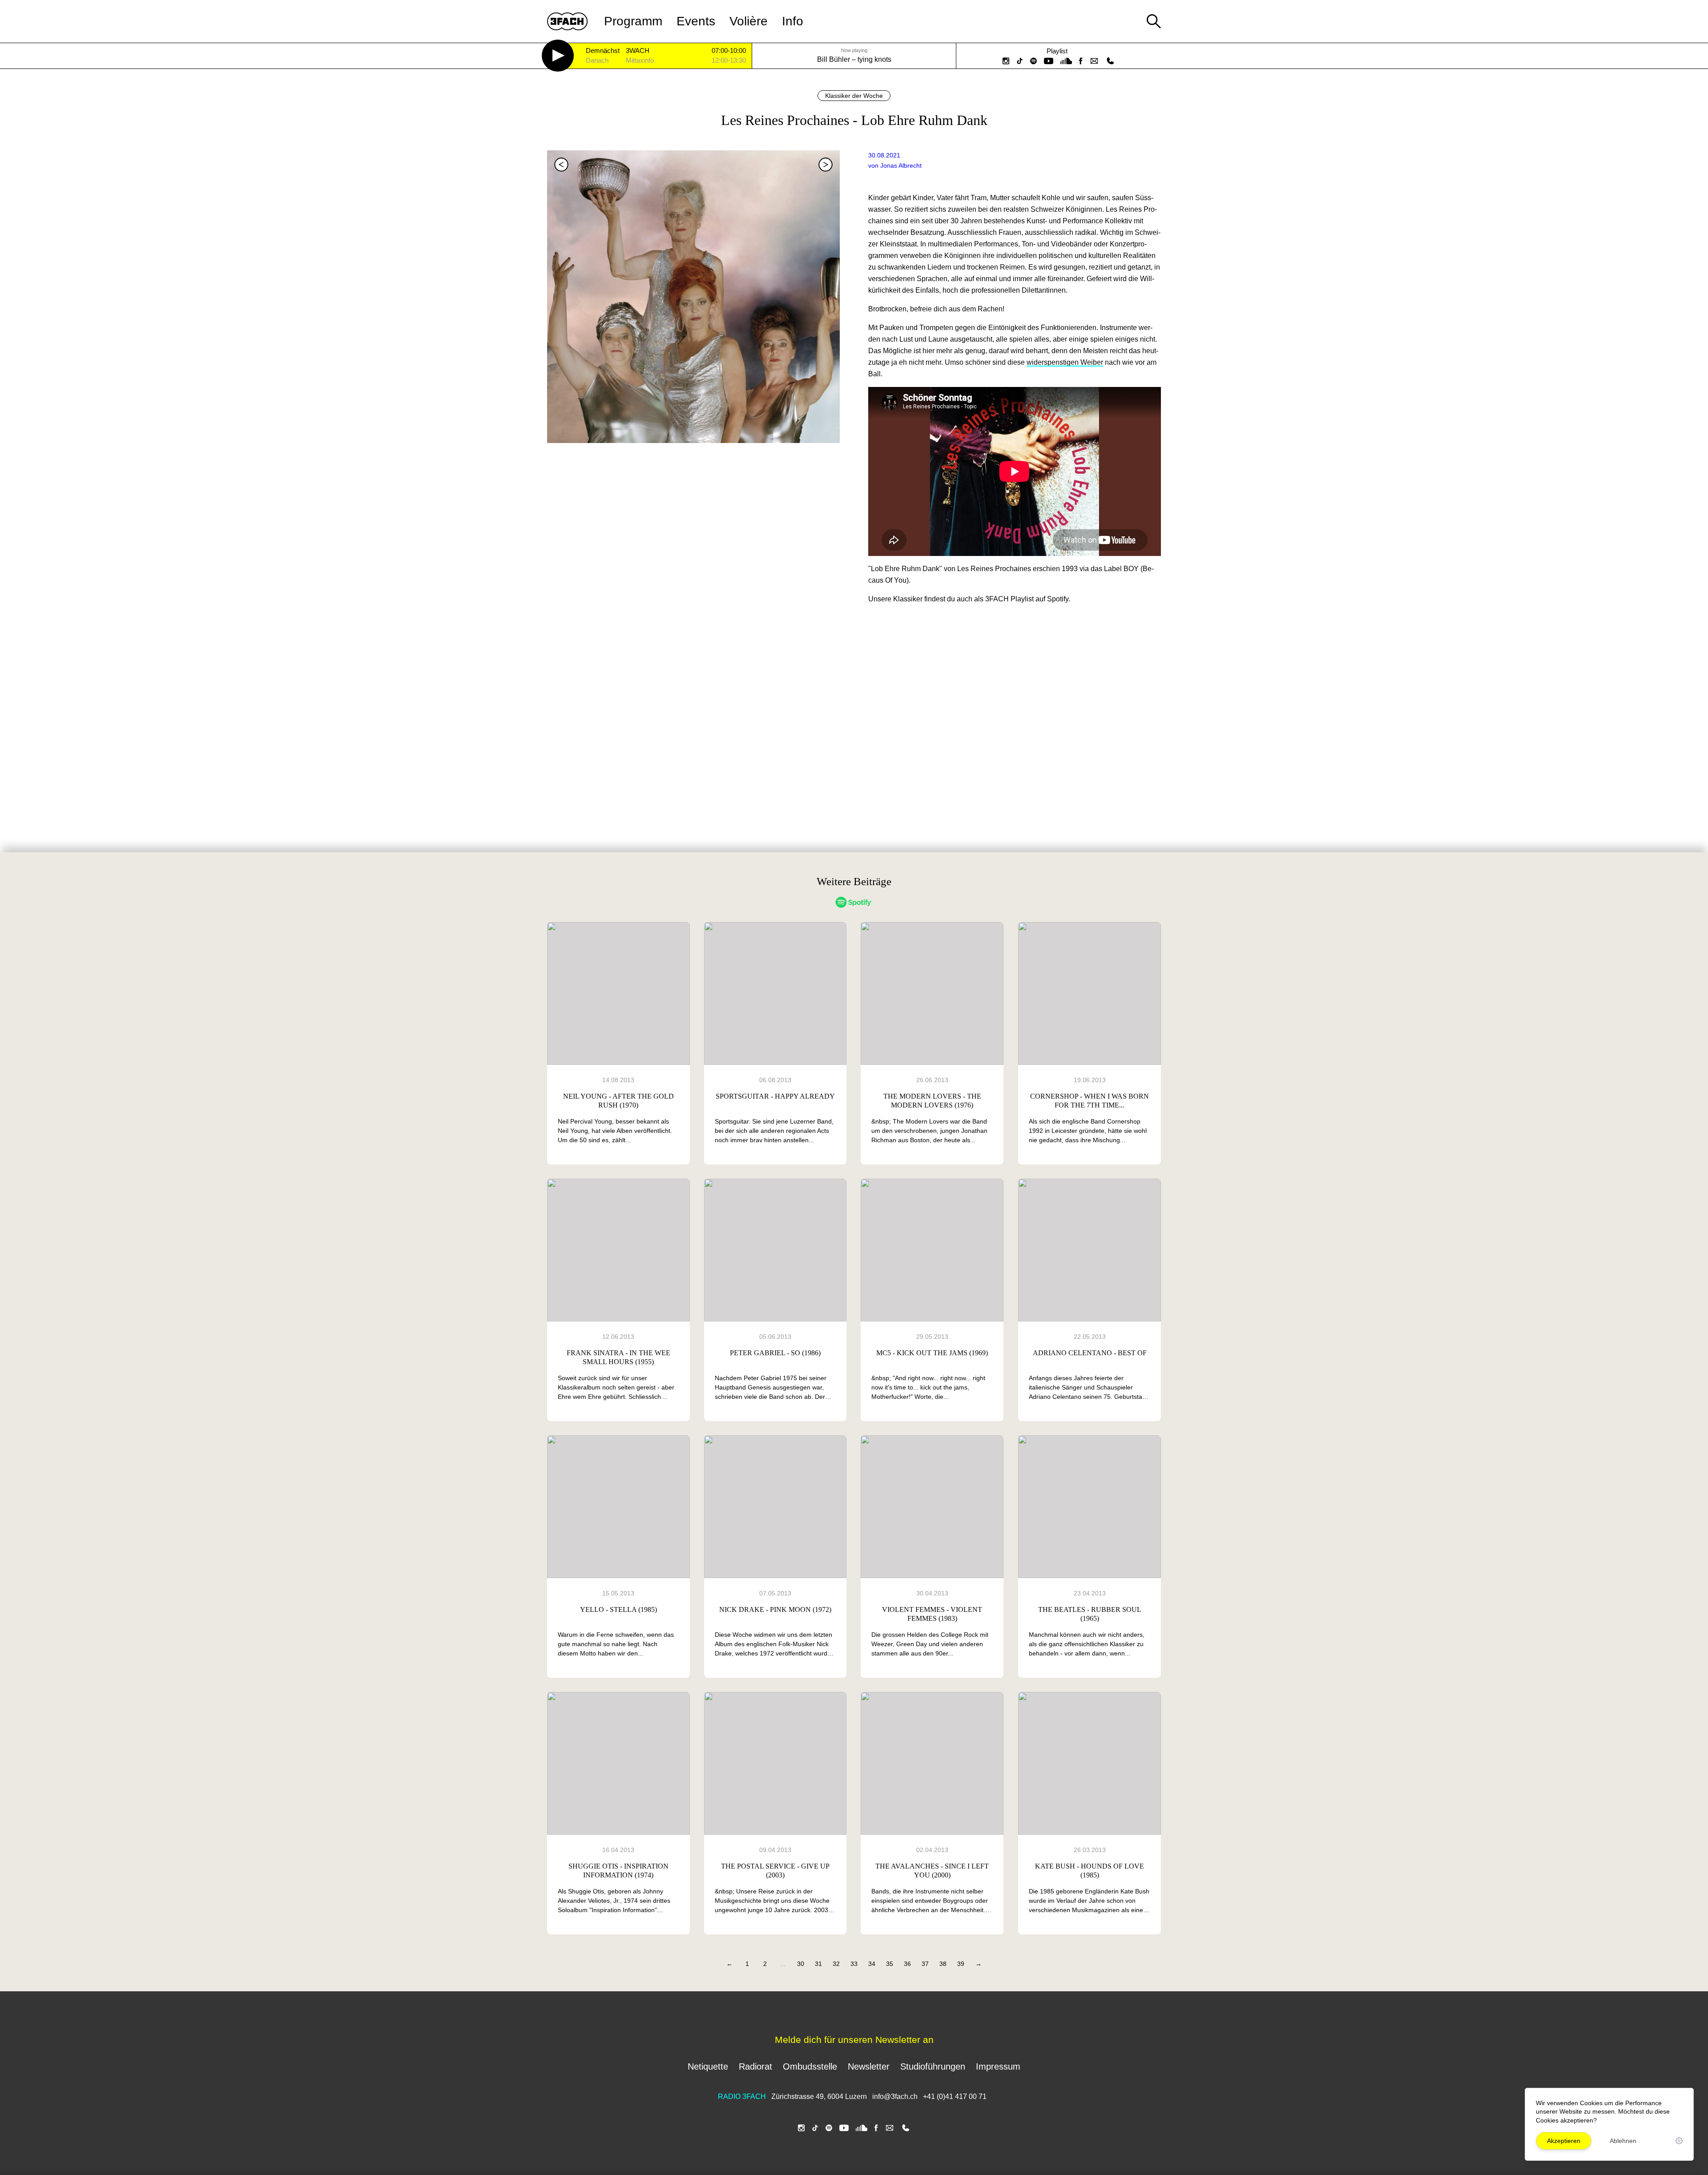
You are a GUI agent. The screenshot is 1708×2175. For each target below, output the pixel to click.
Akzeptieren (1564, 2141)
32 (836, 1964)
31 (818, 1964)
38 (943, 1964)
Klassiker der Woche (854, 96)
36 (907, 1964)
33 (854, 1964)
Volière (749, 21)
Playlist (1057, 51)
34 (872, 1964)
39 (961, 1964)
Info (793, 21)
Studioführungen (933, 2066)
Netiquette (708, 2066)
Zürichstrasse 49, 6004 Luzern (819, 2096)
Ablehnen (1623, 2141)
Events (696, 21)
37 (925, 1964)
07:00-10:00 (729, 51)
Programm (633, 21)
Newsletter (869, 2066)
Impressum (998, 2066)
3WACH (638, 51)
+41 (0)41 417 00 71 (955, 2096)
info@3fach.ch (896, 2096)
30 (801, 1964)
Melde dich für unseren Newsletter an (854, 2040)
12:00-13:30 (729, 60)
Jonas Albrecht (901, 165)
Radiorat (755, 2066)
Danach (597, 61)
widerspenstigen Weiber (1065, 362)
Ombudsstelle (810, 2066)
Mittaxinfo (640, 61)
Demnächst (603, 51)
